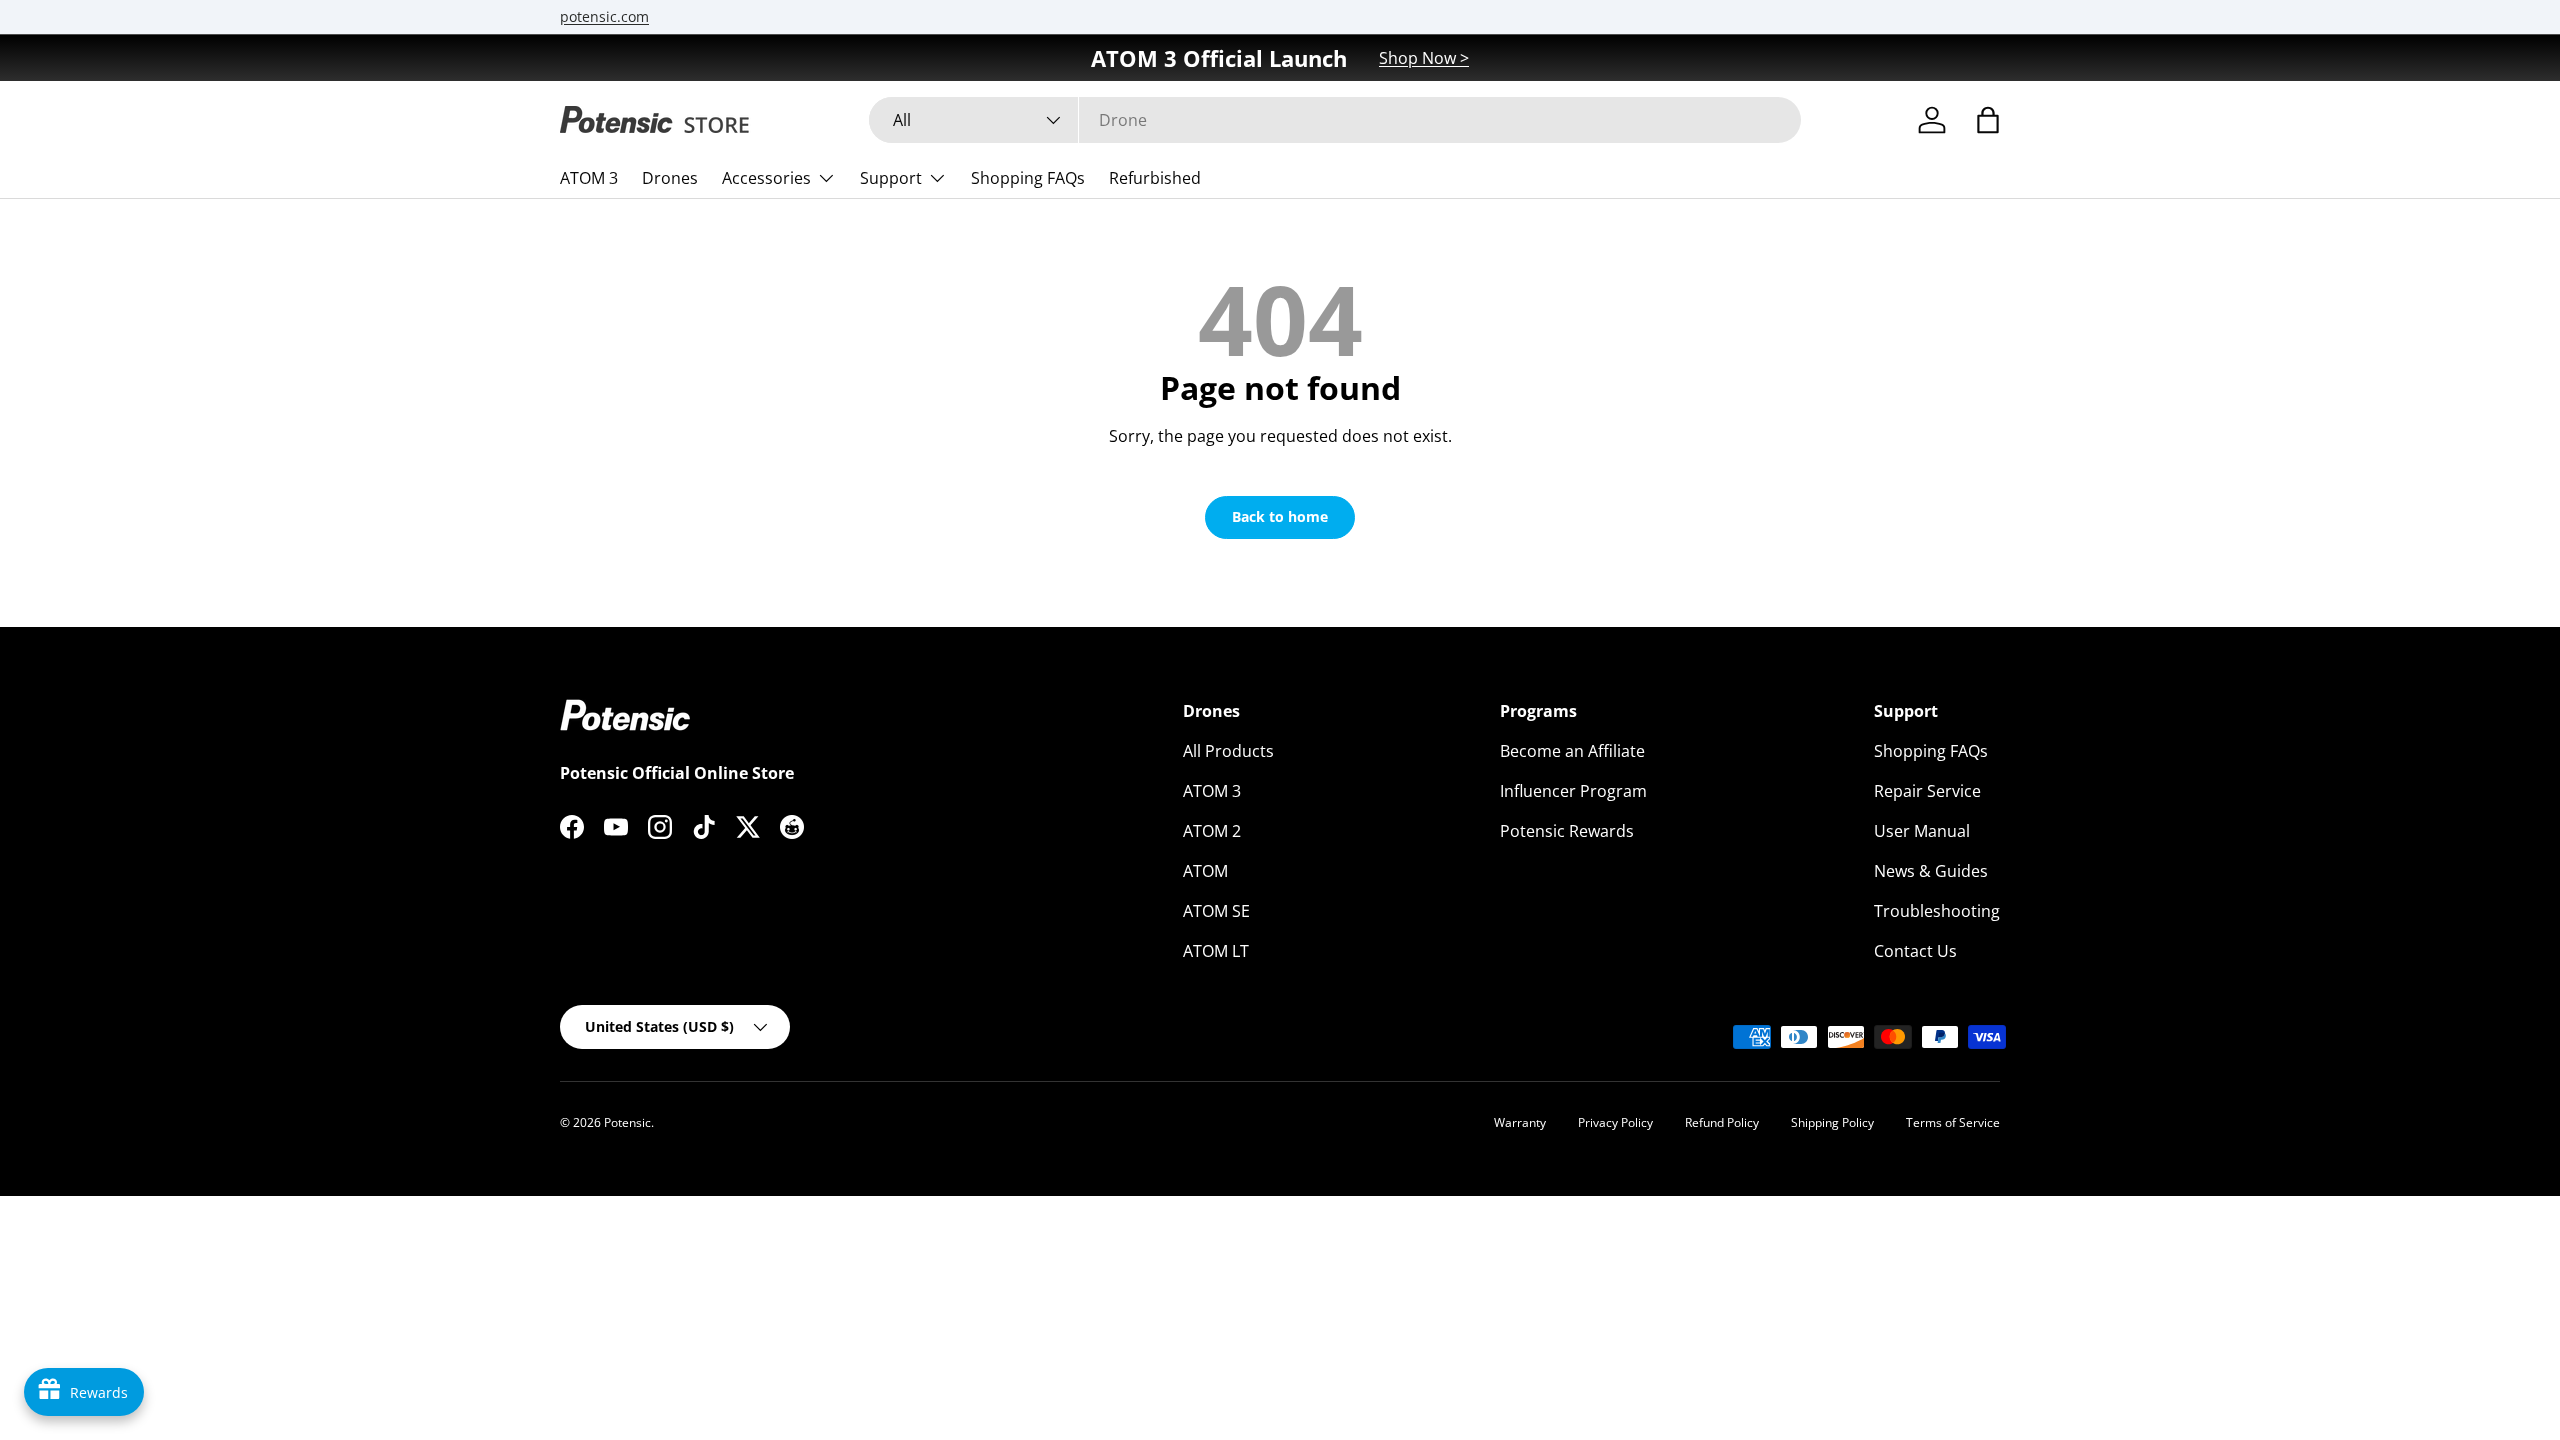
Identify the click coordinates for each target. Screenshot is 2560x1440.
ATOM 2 (1212, 831)
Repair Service (1927, 791)
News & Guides (1931, 871)
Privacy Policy (1615, 1122)
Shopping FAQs (1028, 178)
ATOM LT (1216, 951)
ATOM (1205, 871)
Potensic (627, 1122)
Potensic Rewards (1567, 831)
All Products (1228, 751)
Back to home (1280, 516)
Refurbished (1155, 178)
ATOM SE (1216, 911)
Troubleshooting (1937, 911)
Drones (670, 178)
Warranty (1520, 1122)
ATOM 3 (589, 178)
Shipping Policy (1832, 1122)
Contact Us (1915, 951)
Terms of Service (1953, 1122)
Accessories (766, 178)
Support (891, 178)
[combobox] (1335, 120)
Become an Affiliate (1572, 751)
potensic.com (604, 16)
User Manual (1922, 831)
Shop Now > (1424, 58)
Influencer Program (1573, 791)
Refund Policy (1722, 1122)
